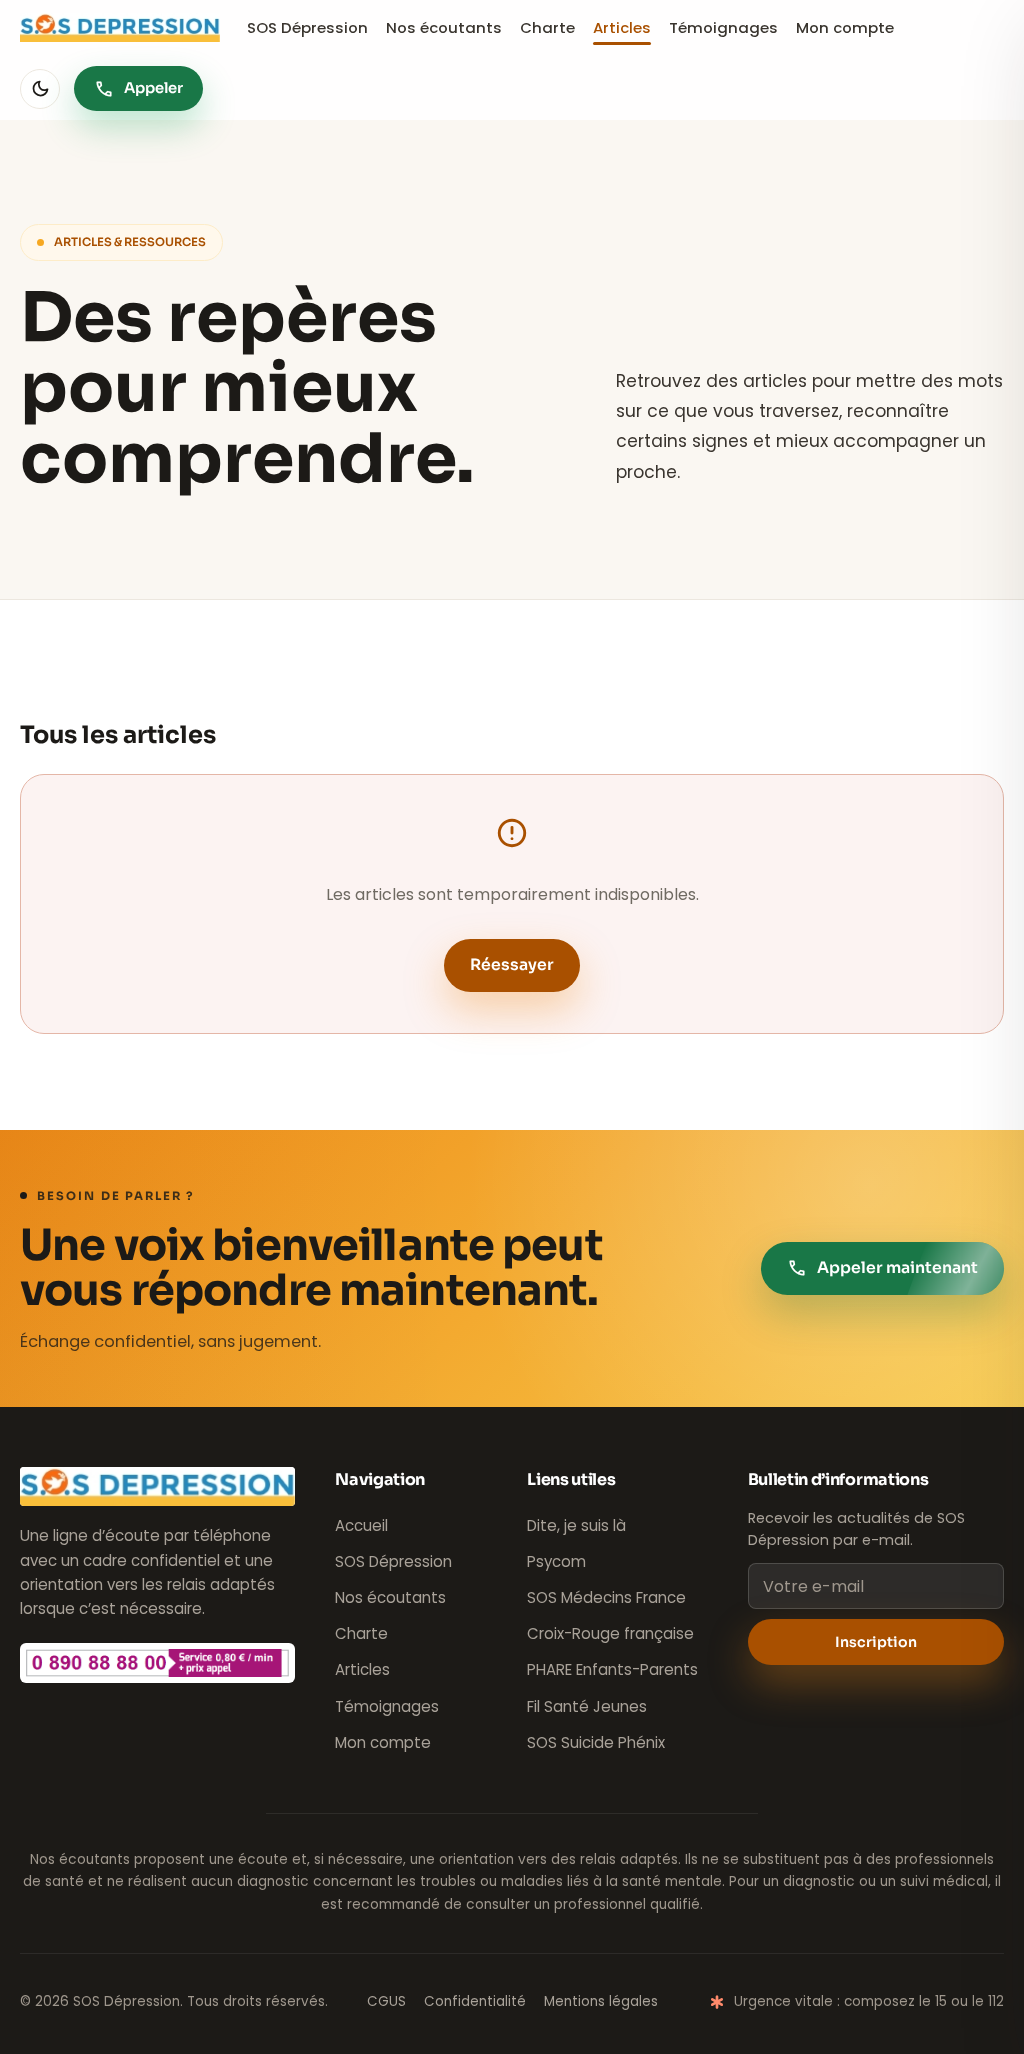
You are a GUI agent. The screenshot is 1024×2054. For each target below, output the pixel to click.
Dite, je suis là (576, 1525)
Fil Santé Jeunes (587, 1706)
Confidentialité (475, 2001)
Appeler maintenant (882, 1268)
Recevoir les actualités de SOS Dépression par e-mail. (856, 1529)
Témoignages (723, 27)
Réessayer (512, 965)
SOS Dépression (307, 27)
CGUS (386, 2001)
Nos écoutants (444, 27)
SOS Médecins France (606, 1597)
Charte (547, 27)
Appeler (138, 89)
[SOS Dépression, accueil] (120, 27)
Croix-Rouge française (610, 1633)
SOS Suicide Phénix (596, 1742)
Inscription (876, 1642)
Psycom (556, 1561)
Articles (622, 27)
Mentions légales (601, 2001)
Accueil (361, 1525)
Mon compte (845, 27)
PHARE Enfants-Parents (612, 1669)
